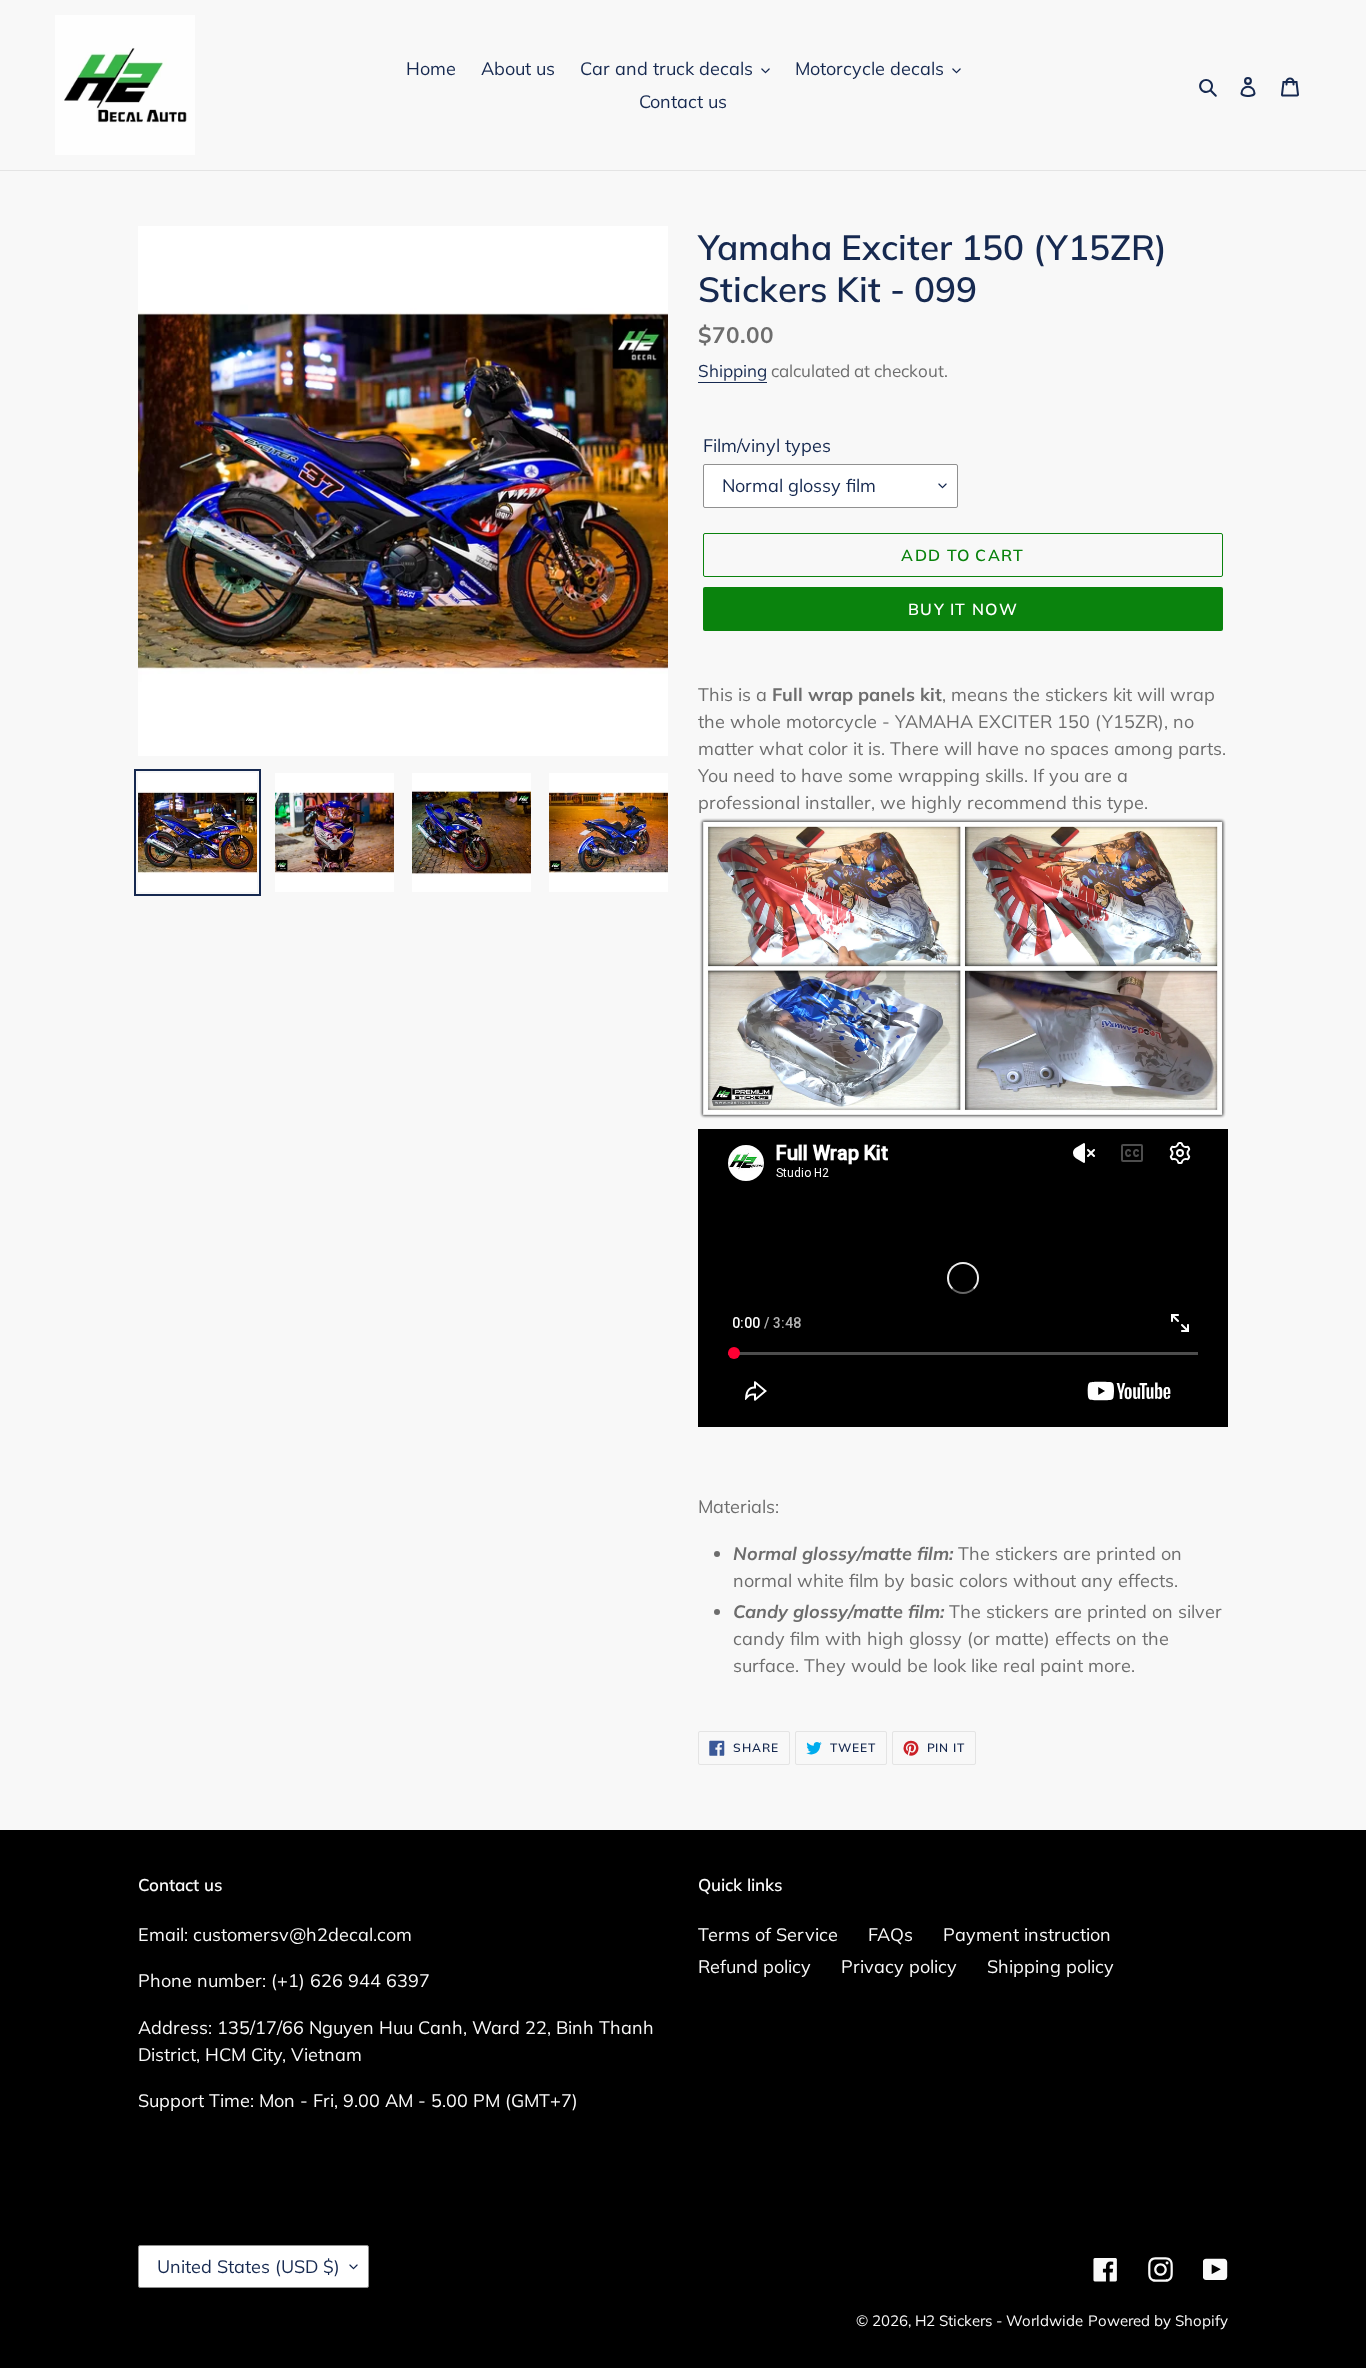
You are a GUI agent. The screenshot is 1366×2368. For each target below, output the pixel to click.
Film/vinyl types (767, 445)
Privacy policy (899, 1966)
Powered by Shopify (1158, 2320)
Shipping (732, 370)
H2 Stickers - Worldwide (999, 2320)
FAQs (890, 1934)
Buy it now (963, 609)
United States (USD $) (248, 2266)
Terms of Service (768, 1934)
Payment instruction (1027, 1934)
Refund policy (754, 1966)
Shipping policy (1050, 1966)
